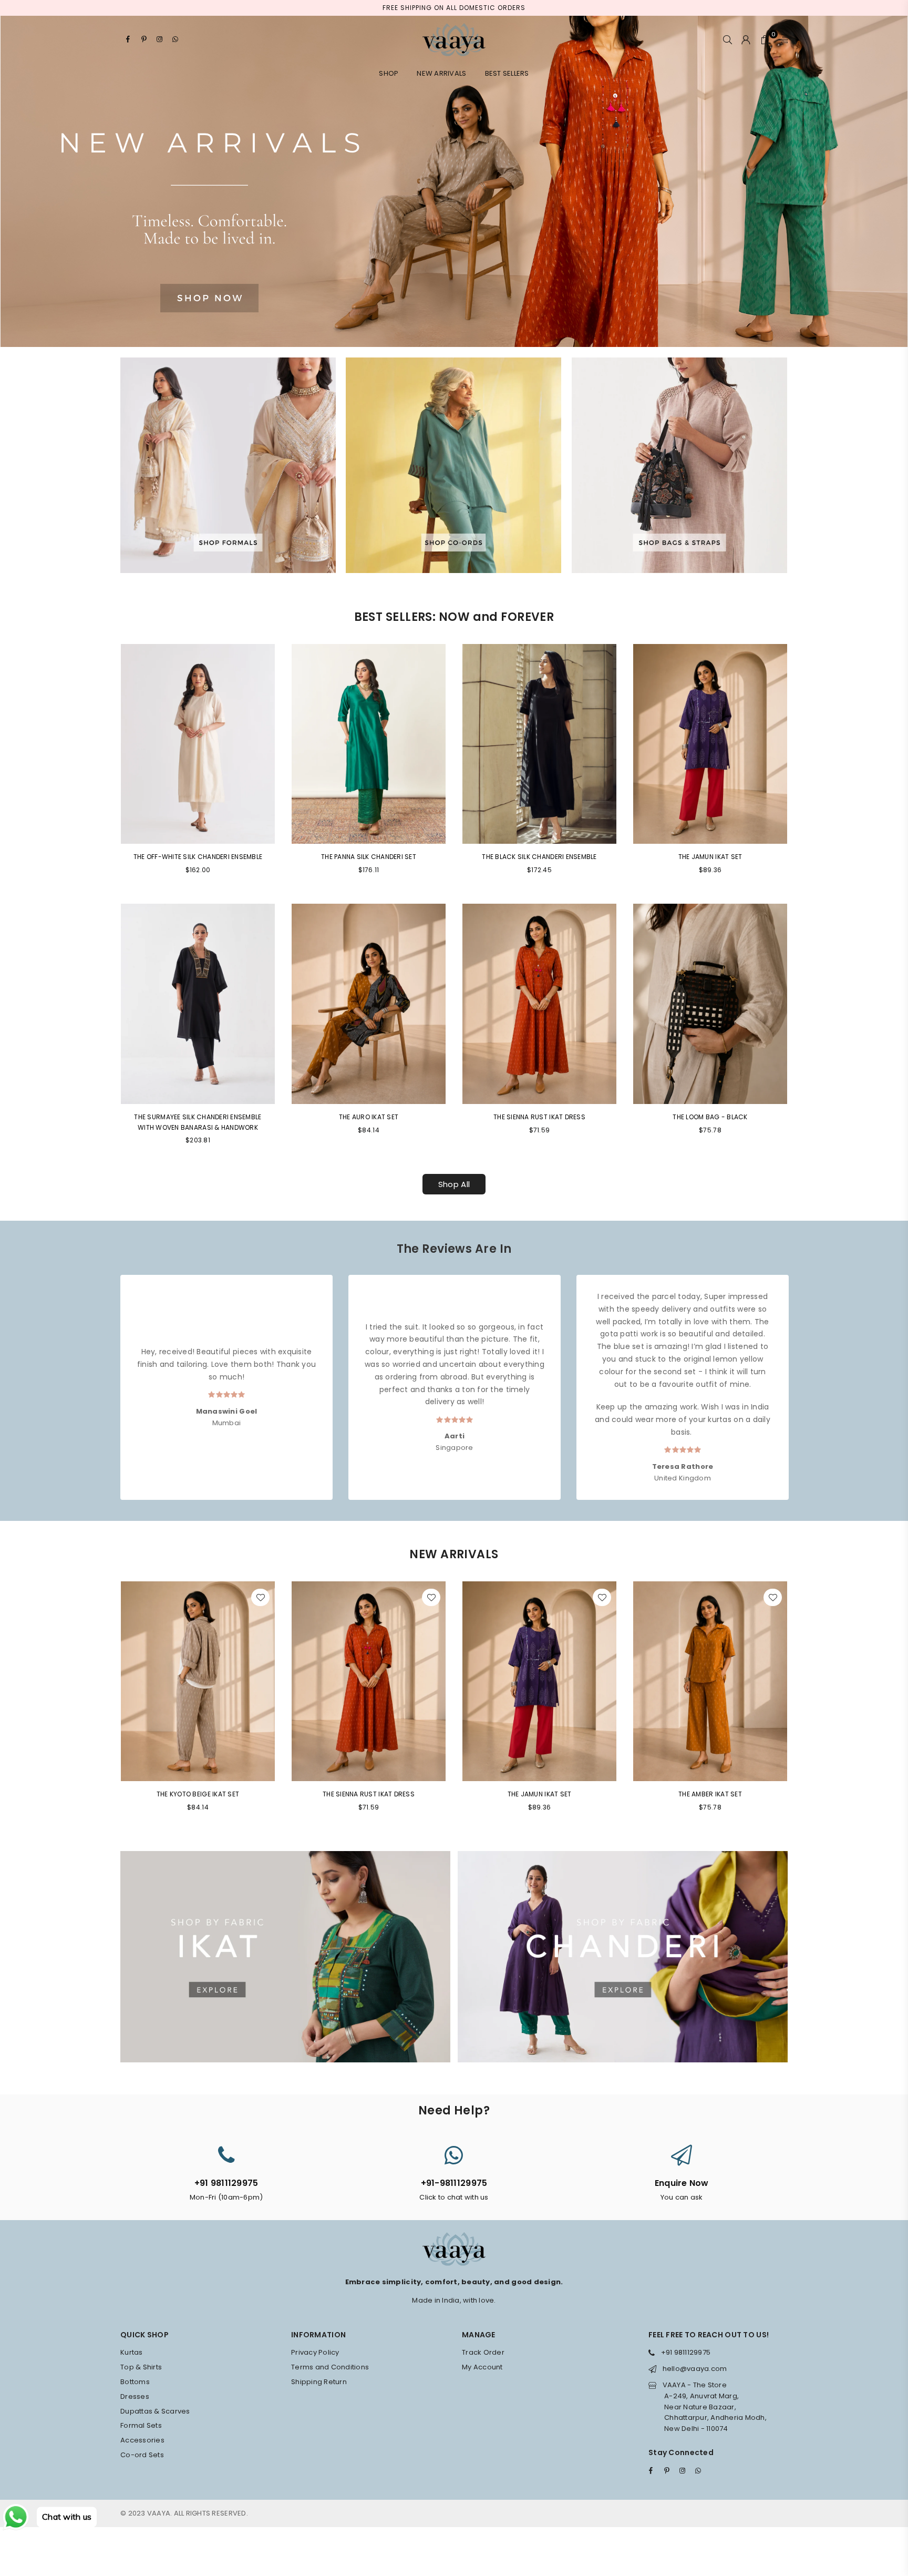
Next (797, 1377)
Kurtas (132, 2352)
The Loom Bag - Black (710, 1117)
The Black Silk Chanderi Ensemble (539, 857)
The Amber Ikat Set (710, 1794)
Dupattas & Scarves (155, 2411)
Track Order (483, 2352)
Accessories (142, 2440)
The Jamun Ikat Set (710, 857)
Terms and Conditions (330, 2367)
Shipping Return (319, 2382)
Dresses (135, 2396)
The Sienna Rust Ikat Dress (539, 1117)
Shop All (454, 1184)
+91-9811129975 (454, 2183)
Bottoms (135, 2382)
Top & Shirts (141, 2367)
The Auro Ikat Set (369, 1117)
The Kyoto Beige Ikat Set (198, 1794)
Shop (389, 73)
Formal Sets (141, 2425)
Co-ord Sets (142, 2455)
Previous (111, 1377)
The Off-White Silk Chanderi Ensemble (198, 857)
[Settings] (781, 39)
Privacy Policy (315, 2352)
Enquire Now (682, 2183)
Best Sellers (507, 73)
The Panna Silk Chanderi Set (369, 857)
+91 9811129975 (226, 2183)
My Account (482, 2367)
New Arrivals (441, 73)
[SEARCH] (728, 39)
